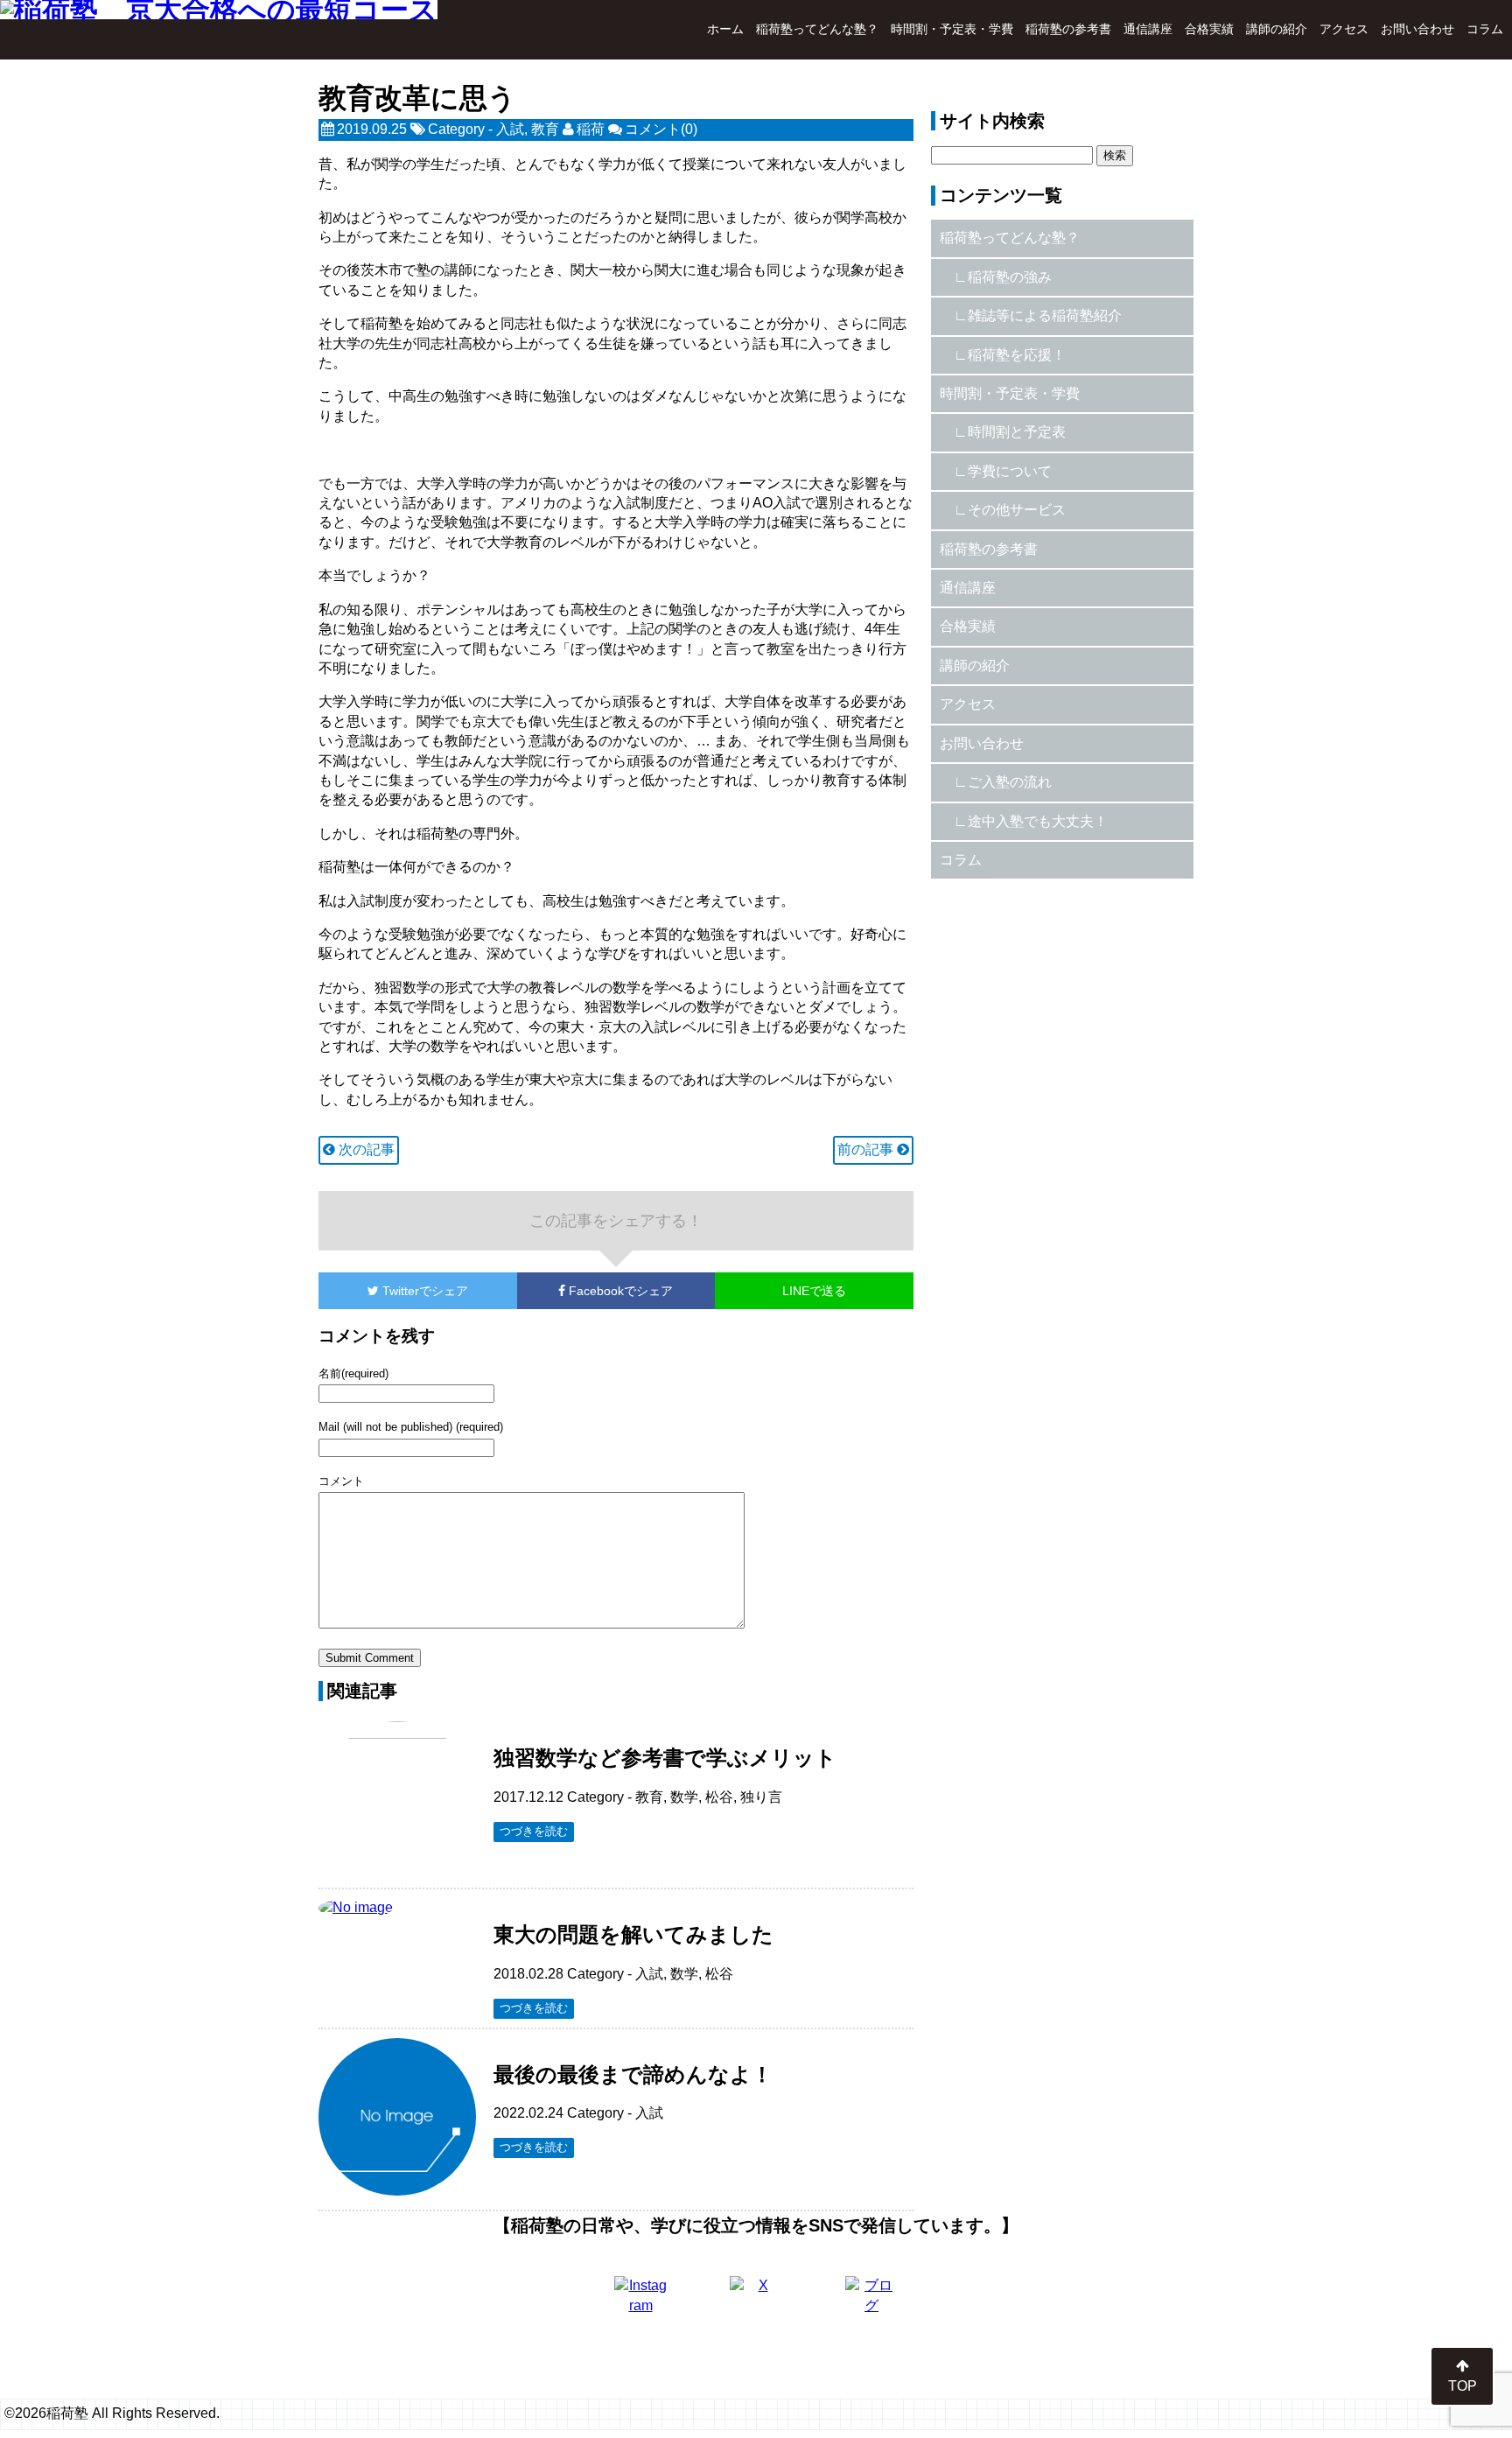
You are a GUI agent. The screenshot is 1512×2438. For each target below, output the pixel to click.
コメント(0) (661, 129)
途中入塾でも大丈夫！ (1038, 821)
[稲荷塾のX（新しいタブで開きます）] (756, 2302)
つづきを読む (534, 1831)
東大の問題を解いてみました (633, 1934)
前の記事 (867, 1149)
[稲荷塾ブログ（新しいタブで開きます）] (871, 2302)
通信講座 (1148, 29)
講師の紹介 (1277, 29)
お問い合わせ (1417, 29)
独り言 (761, 1797)
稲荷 (591, 129)
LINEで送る (814, 1291)
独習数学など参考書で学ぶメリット (665, 1758)
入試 (510, 129)
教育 (545, 129)
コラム (1485, 29)
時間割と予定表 (1017, 432)
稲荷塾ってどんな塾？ (817, 29)
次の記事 (365, 1149)
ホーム (725, 29)
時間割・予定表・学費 (952, 29)
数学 (684, 1797)
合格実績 (1209, 29)
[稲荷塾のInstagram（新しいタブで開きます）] (640, 2302)
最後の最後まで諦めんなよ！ (633, 2074)
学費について (1010, 471)
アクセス (1344, 29)
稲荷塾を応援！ (1017, 355)
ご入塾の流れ (1010, 782)
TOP (1463, 2386)
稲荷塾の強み (1010, 277)
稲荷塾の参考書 (1068, 29)
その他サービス (1017, 510)
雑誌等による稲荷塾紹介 (1045, 315)
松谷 (719, 1797)
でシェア (425, 1291)
